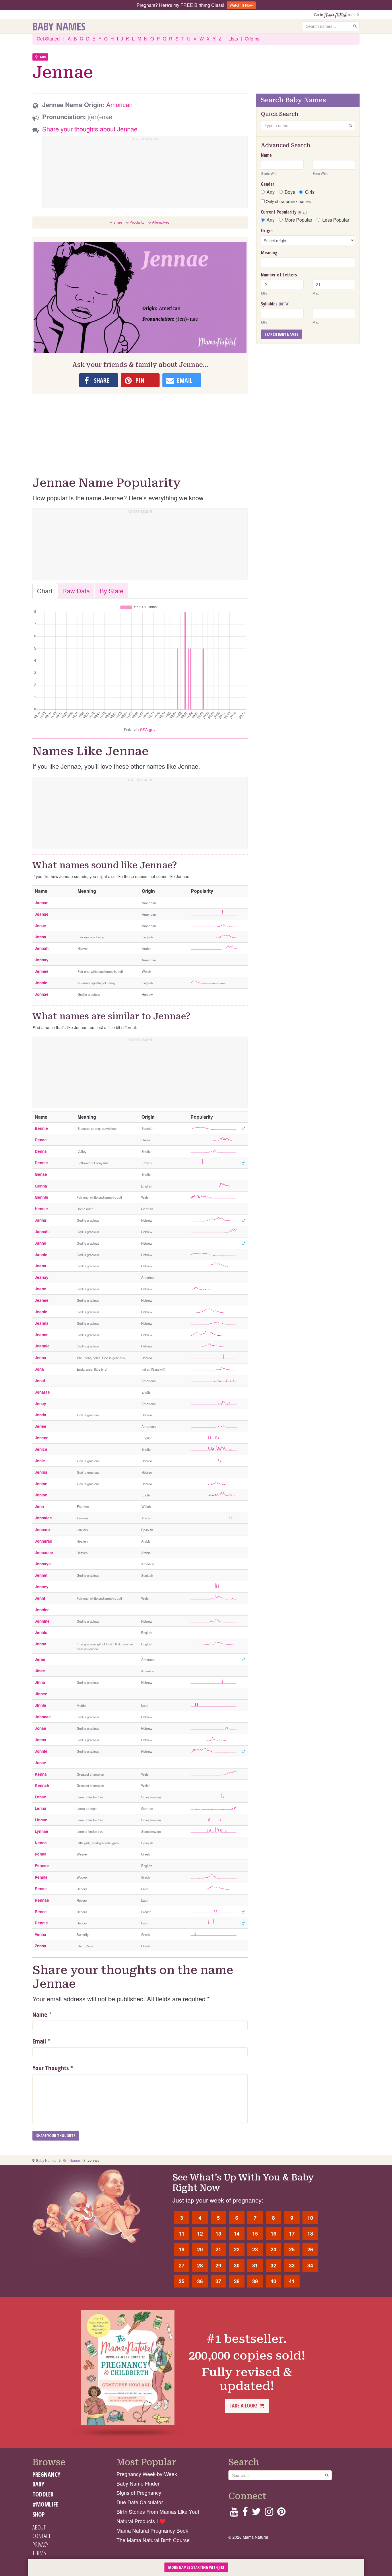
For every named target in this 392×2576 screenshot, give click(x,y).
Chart (45, 591)
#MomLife (45, 2504)
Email (39, 2041)
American (119, 104)
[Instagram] (269, 2513)
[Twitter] (256, 2513)
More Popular (298, 220)
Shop (39, 2514)
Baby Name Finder (138, 2483)
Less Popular (336, 220)
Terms (39, 2553)
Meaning (269, 253)
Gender (268, 184)
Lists (233, 39)
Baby (38, 2484)
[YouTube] (234, 2513)
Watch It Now (241, 5)
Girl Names (72, 2160)
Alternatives (161, 222)
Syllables (275, 304)
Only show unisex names (288, 201)
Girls (310, 192)
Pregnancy (46, 2474)
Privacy (40, 2544)
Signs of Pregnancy (139, 2493)
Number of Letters (279, 275)
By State (111, 591)
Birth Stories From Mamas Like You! (158, 2512)
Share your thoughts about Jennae (90, 129)
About (39, 2527)
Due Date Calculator (140, 2502)
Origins (252, 39)
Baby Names (59, 26)
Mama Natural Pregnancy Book (152, 2531)
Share (118, 222)
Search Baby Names (282, 334)
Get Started (48, 39)
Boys (290, 192)
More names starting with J (194, 2567)
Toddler (43, 2494)
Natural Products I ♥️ (141, 2521)
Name (40, 2014)
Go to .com (335, 14)
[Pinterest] (281, 2513)
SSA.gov (148, 729)
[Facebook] (245, 2513)
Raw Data (76, 591)
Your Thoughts (53, 2068)
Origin (267, 231)
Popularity (137, 222)
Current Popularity (284, 212)
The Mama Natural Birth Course (153, 2540)
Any (271, 192)
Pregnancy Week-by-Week (147, 2474)
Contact (41, 2536)
